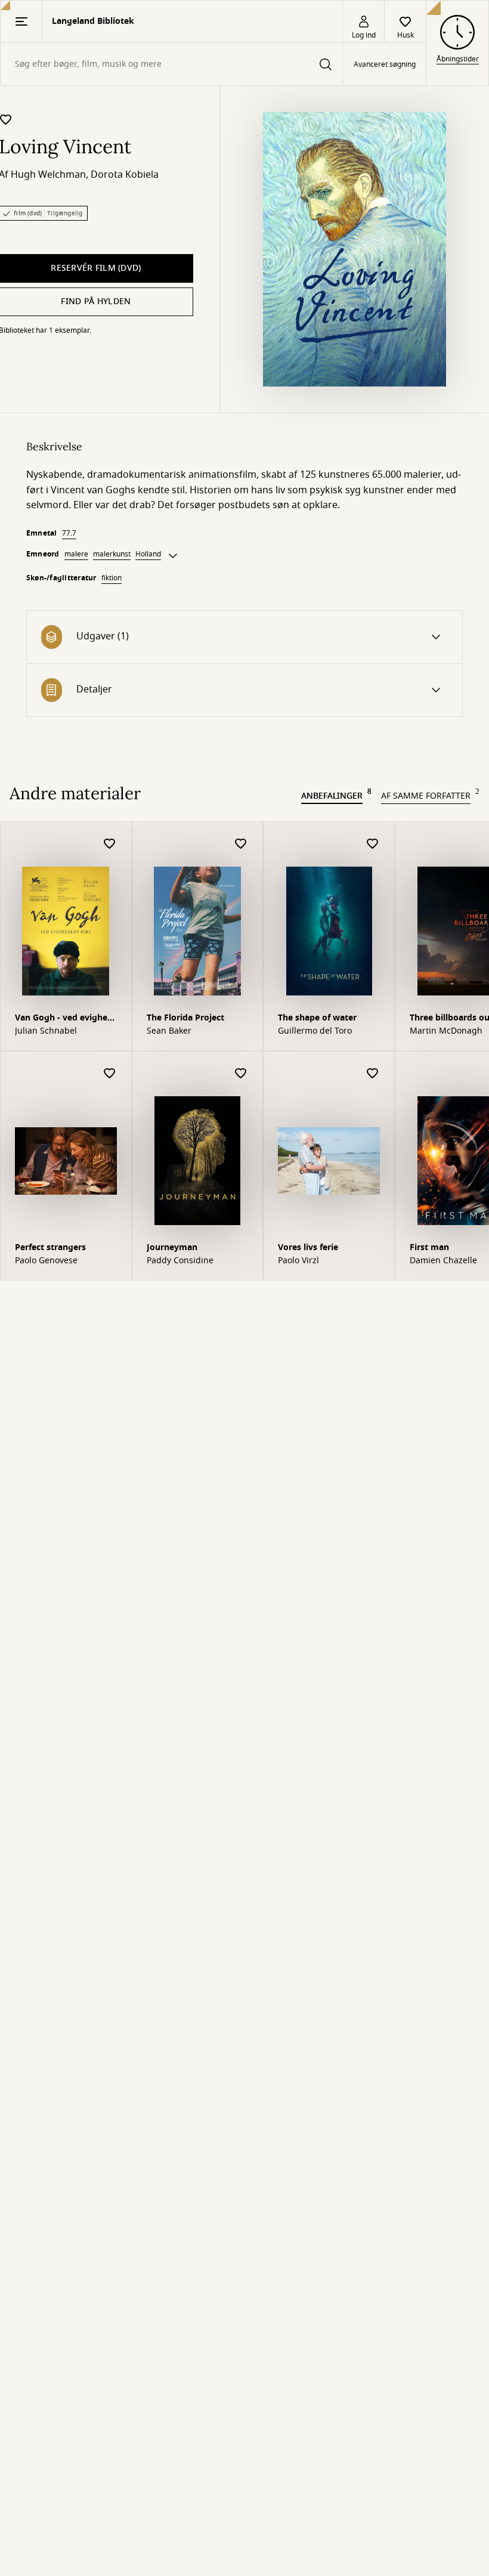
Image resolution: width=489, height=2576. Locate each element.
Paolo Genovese (46, 1261)
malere (76, 554)
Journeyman (172, 1247)
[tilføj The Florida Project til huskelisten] (241, 844)
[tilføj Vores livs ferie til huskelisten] (373, 1074)
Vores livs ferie (308, 1247)
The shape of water (317, 1018)
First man (429, 1247)
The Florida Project (185, 1018)
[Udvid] (173, 556)
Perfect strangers (50, 1247)
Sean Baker (169, 1031)
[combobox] (171, 64)
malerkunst (112, 554)
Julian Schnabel (46, 1031)
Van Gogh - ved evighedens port (63, 1019)
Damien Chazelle (443, 1261)
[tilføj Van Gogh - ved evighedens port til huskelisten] (110, 844)
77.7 (69, 533)
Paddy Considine (180, 1261)
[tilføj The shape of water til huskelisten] (373, 844)
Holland (148, 554)
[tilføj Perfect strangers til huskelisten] (110, 1074)
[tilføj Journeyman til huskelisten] (241, 1074)
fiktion (112, 578)
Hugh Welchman (48, 175)
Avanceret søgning (385, 64)
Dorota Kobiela (125, 175)
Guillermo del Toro (315, 1031)
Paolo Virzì (298, 1261)
